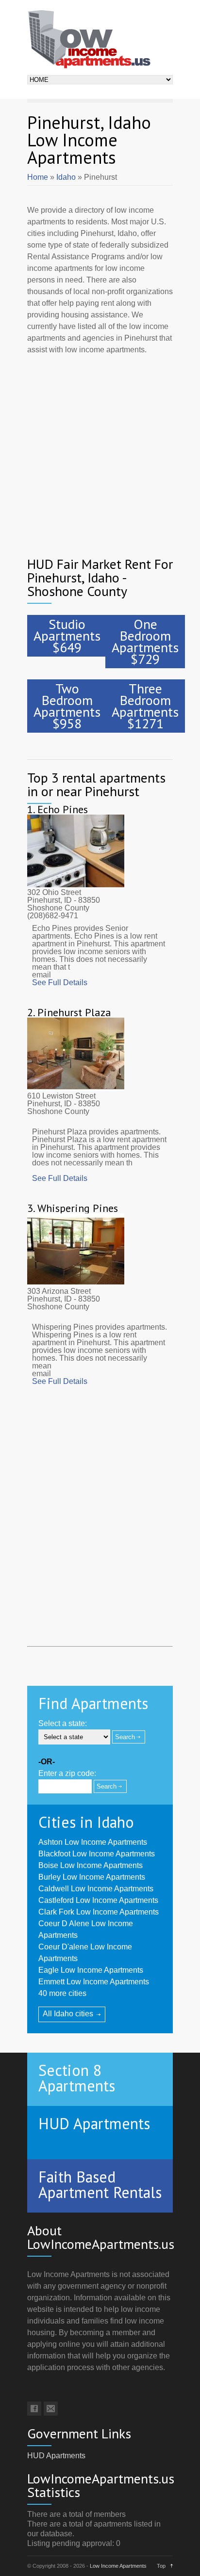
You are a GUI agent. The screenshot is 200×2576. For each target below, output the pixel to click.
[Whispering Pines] (76, 1283)
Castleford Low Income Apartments (98, 1900)
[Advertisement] (100, 449)
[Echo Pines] (76, 885)
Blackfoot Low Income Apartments (97, 1854)
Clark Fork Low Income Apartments (99, 1912)
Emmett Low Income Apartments (94, 1982)
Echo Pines (63, 809)
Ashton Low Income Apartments (93, 1842)
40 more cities (62, 1993)
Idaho (66, 177)
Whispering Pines (78, 1208)
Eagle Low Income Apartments (91, 1970)
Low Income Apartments (118, 2566)
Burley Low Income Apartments (92, 1877)
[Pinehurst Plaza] (76, 1088)
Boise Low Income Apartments (91, 1865)
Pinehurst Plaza (74, 1012)
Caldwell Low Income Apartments (96, 1889)
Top (161, 2566)
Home (38, 177)
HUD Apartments (56, 2456)
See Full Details (60, 982)
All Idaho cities (68, 2014)
